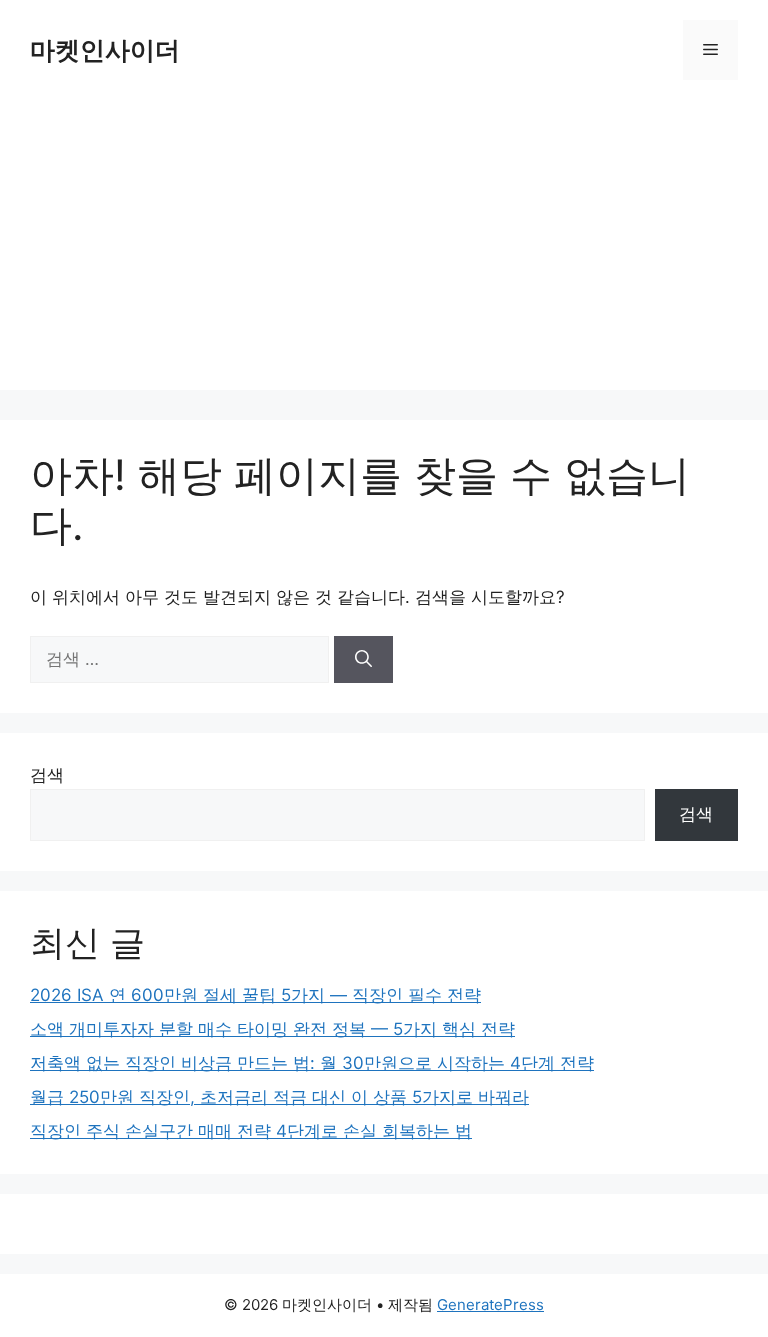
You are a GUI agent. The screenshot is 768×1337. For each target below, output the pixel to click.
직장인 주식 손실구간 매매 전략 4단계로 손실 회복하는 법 (251, 1131)
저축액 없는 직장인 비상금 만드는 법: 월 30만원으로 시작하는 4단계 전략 (312, 1063)
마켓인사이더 (105, 50)
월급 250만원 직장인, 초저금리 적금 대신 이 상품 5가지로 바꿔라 (279, 1097)
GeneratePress (490, 1304)
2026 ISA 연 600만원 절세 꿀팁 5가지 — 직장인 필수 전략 (255, 995)
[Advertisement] (384, 250)
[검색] (363, 660)
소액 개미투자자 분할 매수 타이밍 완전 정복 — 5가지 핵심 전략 (272, 1029)
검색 (47, 775)
